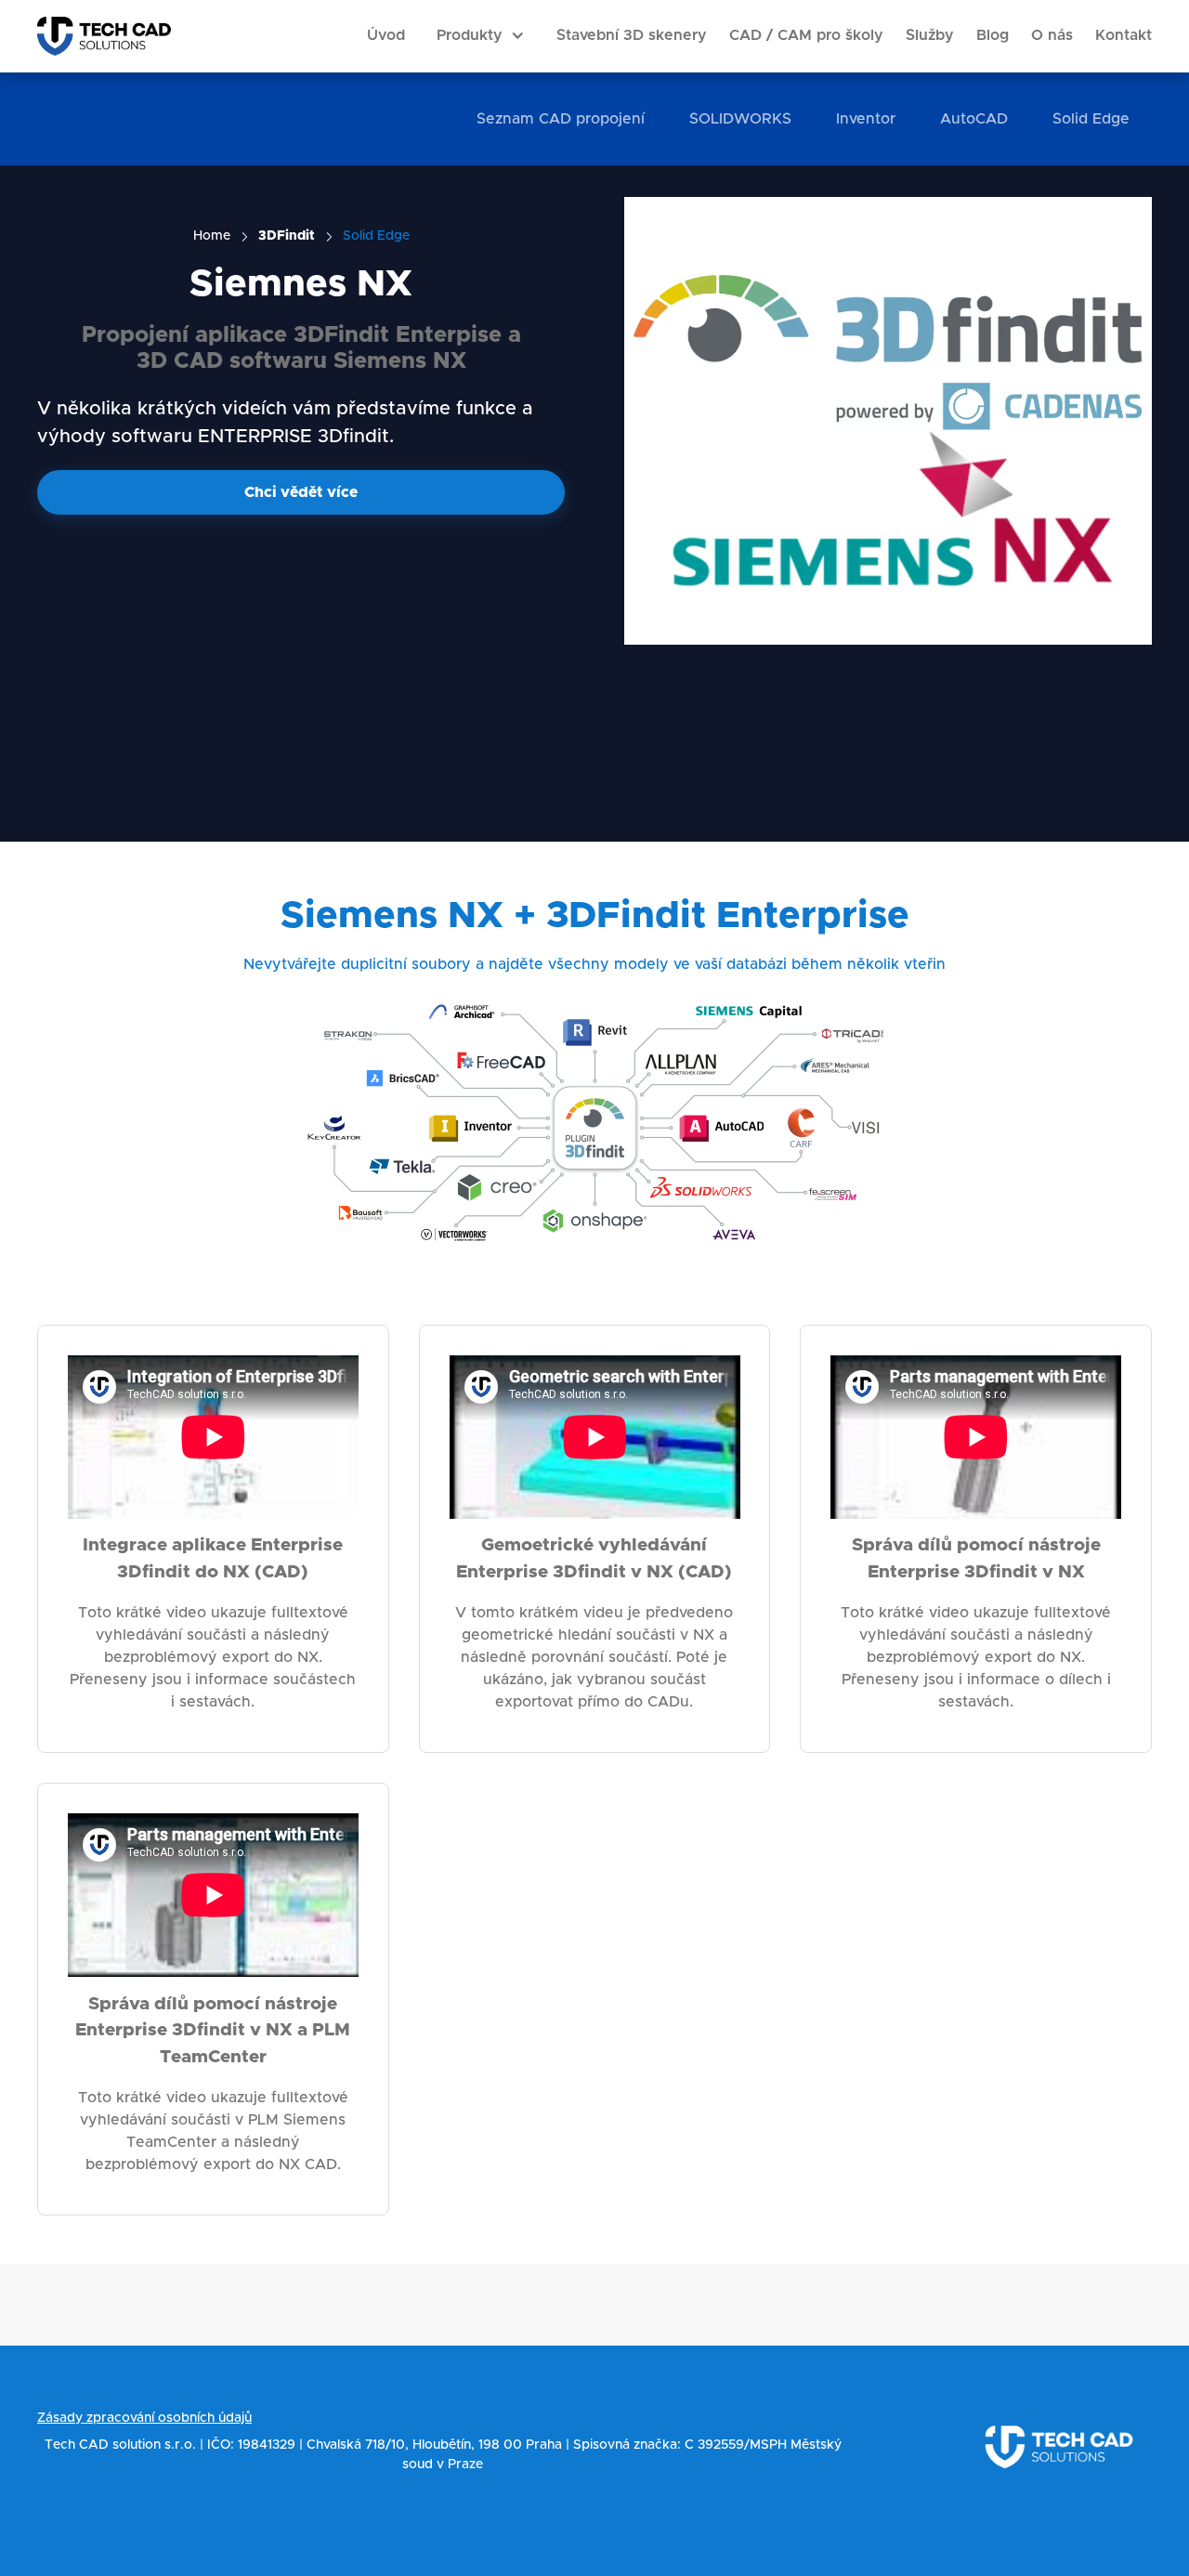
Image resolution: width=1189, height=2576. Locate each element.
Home (212, 236)
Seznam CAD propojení (561, 119)
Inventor (866, 119)
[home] (104, 36)
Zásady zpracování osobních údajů (144, 2418)
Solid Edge (1091, 119)
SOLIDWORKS (740, 119)
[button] (481, 36)
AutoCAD (974, 119)
